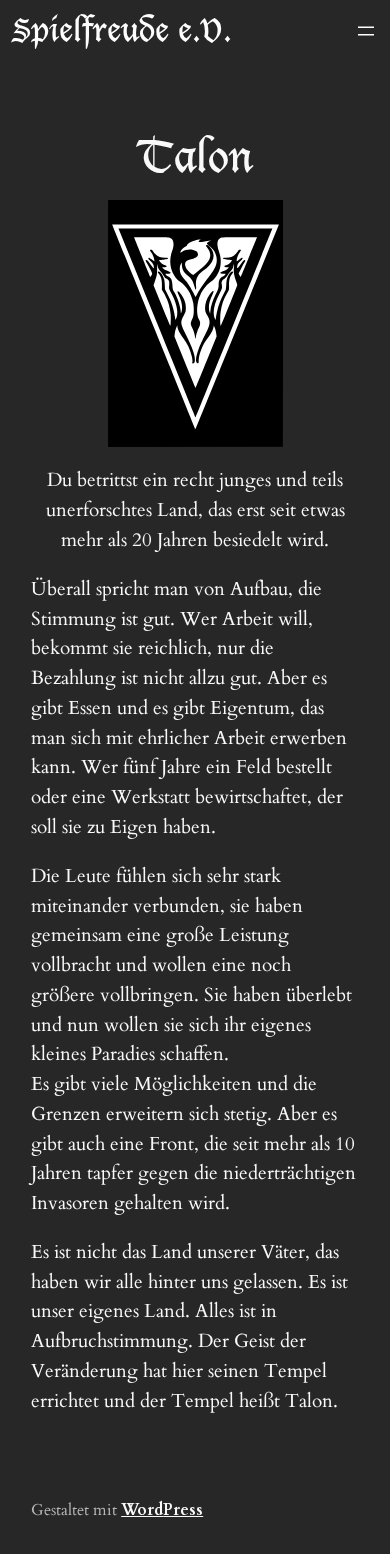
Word (142, 1510)
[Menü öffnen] (366, 31)
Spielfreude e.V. (122, 30)
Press (183, 1510)
